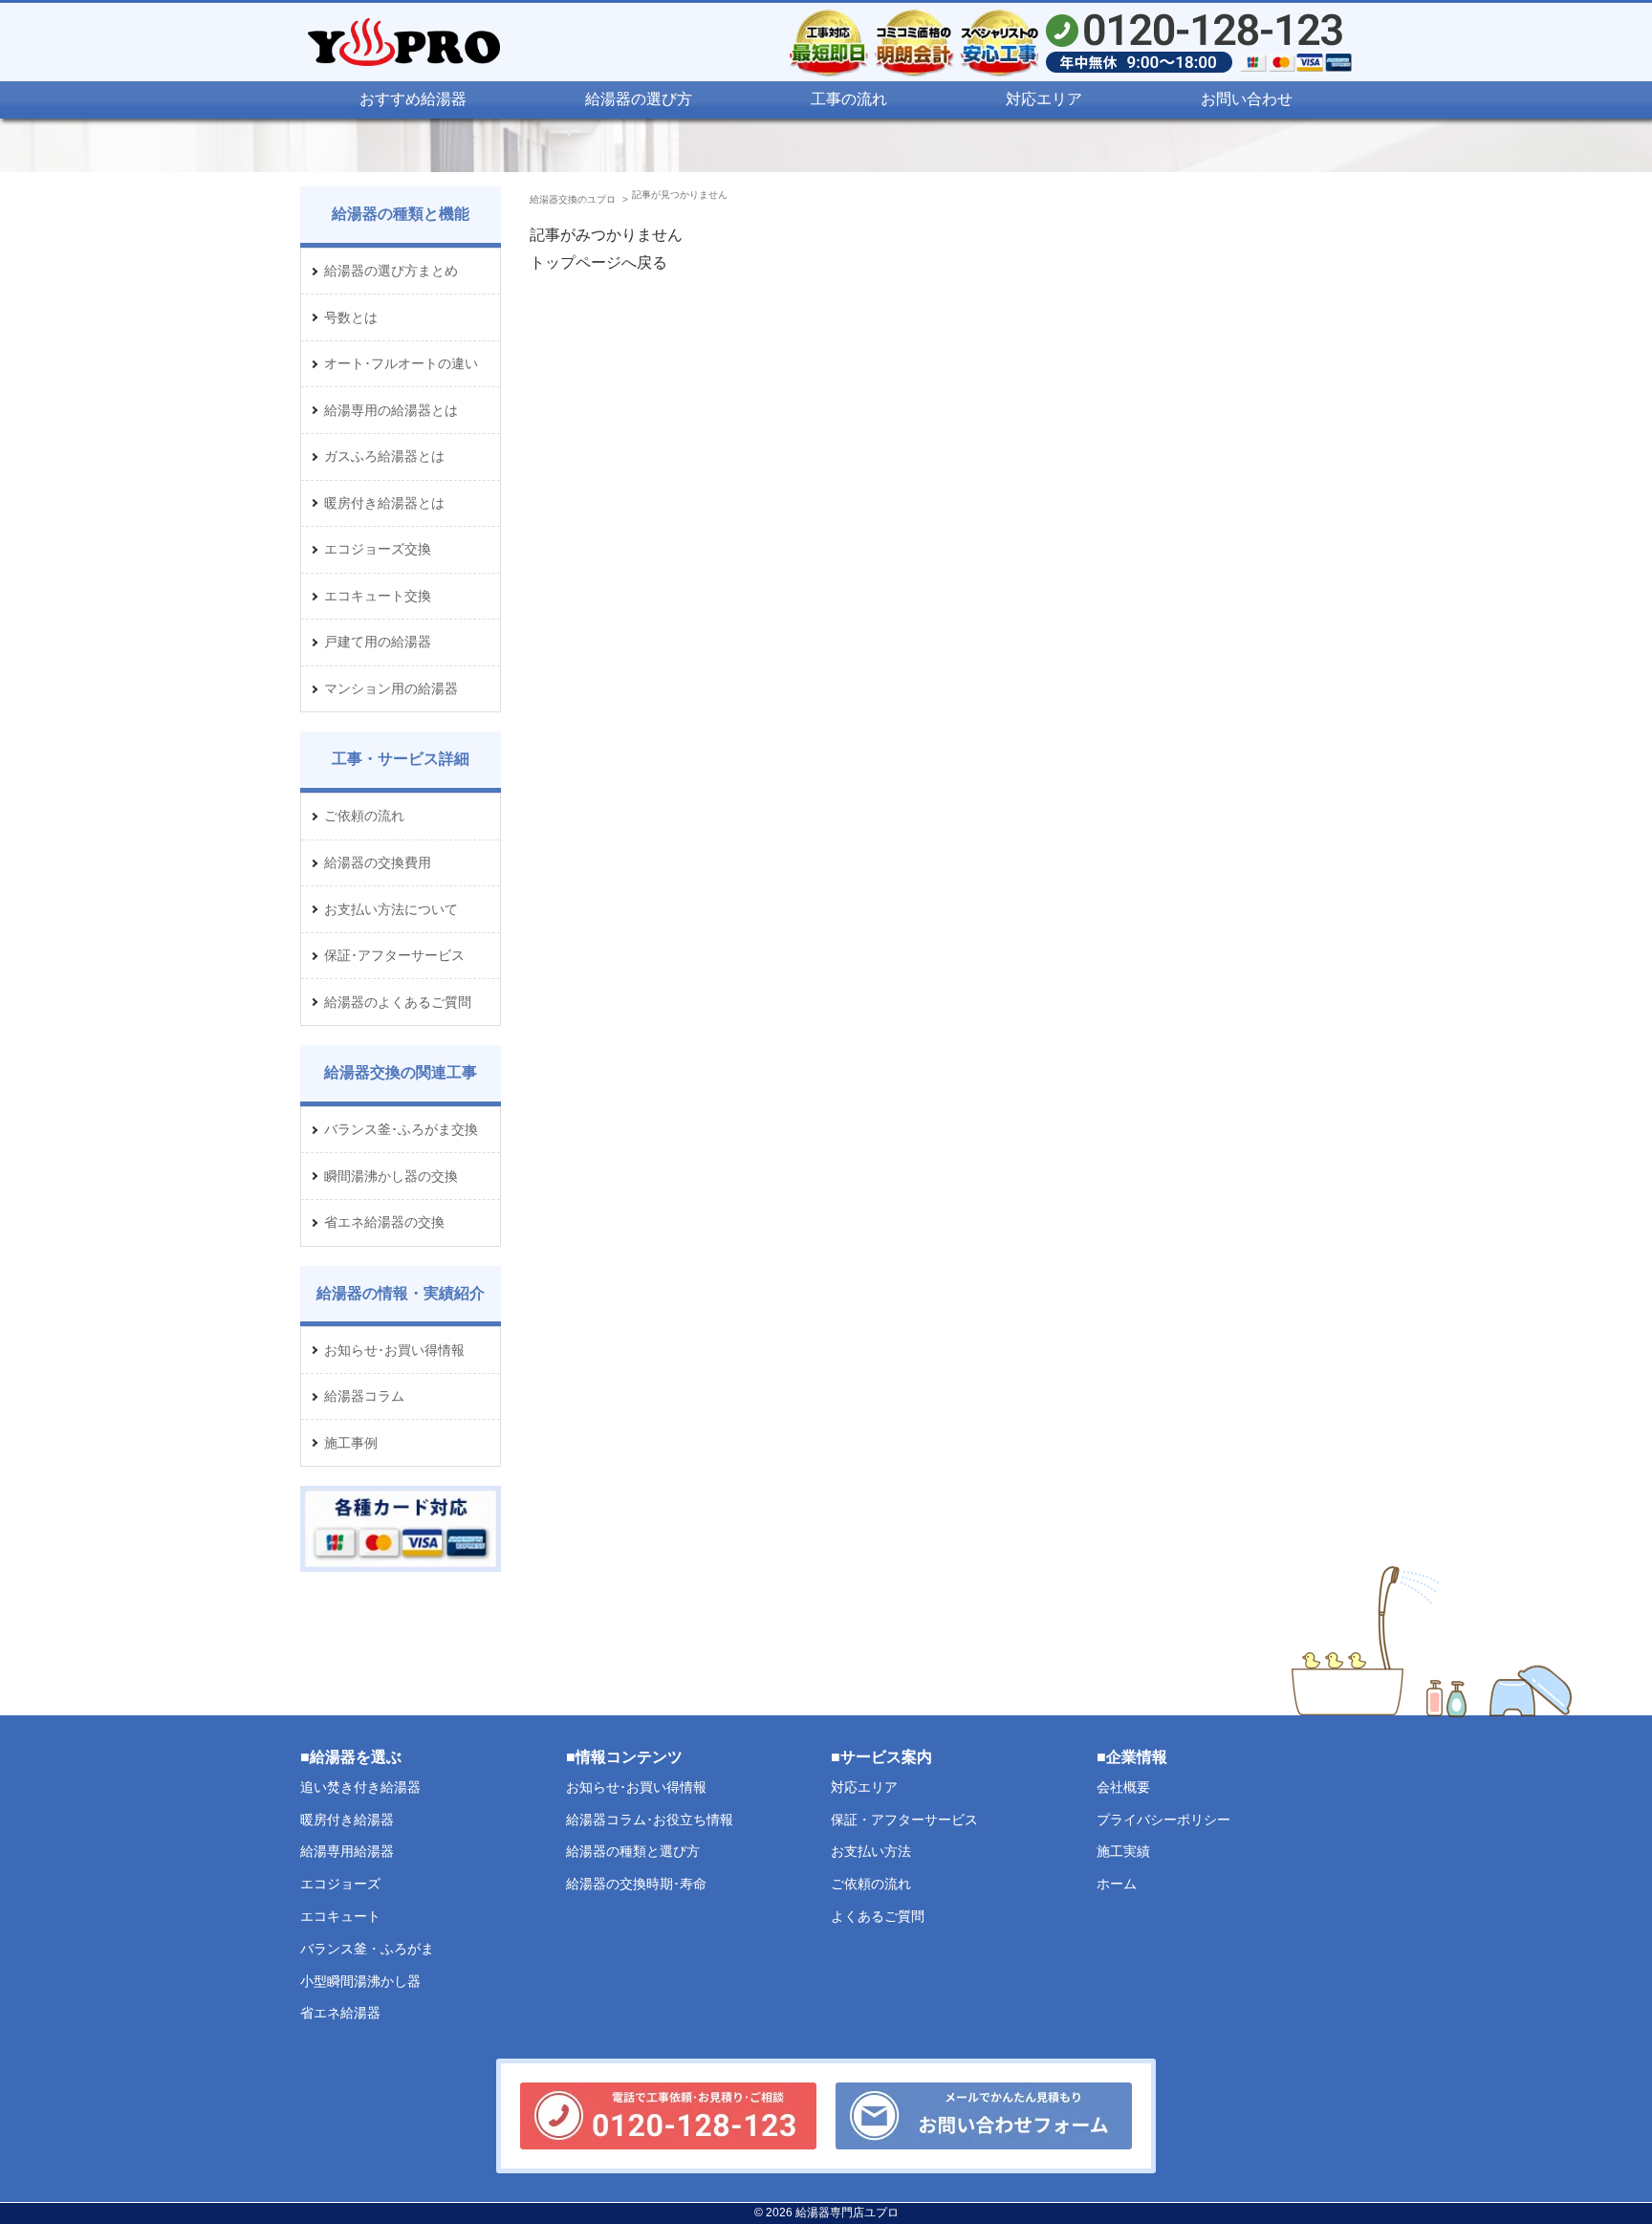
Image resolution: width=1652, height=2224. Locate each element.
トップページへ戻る (598, 262)
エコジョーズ (340, 1884)
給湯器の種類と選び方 (633, 1851)
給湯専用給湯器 (347, 1851)
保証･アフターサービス (394, 955)
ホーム (1117, 1884)
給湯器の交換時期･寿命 (636, 1884)
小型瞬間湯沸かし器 (360, 1980)
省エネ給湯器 (340, 2013)
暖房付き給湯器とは (384, 503)
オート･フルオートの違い (401, 363)
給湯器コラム (364, 1396)
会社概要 (1123, 1786)
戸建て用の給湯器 (378, 642)
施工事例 (351, 1443)
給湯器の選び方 (639, 99)
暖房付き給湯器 (347, 1819)
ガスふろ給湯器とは (384, 456)
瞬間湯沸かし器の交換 (391, 1176)
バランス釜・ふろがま (367, 1948)
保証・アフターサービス (904, 1819)
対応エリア (1044, 99)
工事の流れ (849, 99)
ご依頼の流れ (364, 816)
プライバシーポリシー (1163, 1819)
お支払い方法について (391, 909)
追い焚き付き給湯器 (360, 1786)
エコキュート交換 (378, 596)
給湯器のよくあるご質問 (398, 1002)
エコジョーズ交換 (378, 549)
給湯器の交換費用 (378, 862)
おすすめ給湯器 (413, 99)
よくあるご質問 (878, 1916)
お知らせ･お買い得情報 (394, 1350)
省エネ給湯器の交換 (384, 1222)
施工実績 (1123, 1851)
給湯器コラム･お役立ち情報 (650, 1819)
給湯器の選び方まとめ (391, 271)
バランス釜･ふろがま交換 (401, 1129)
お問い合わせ (1247, 99)
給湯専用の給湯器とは (391, 410)
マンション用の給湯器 (391, 688)
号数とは (351, 317)
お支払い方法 (871, 1851)
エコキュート (340, 1916)
